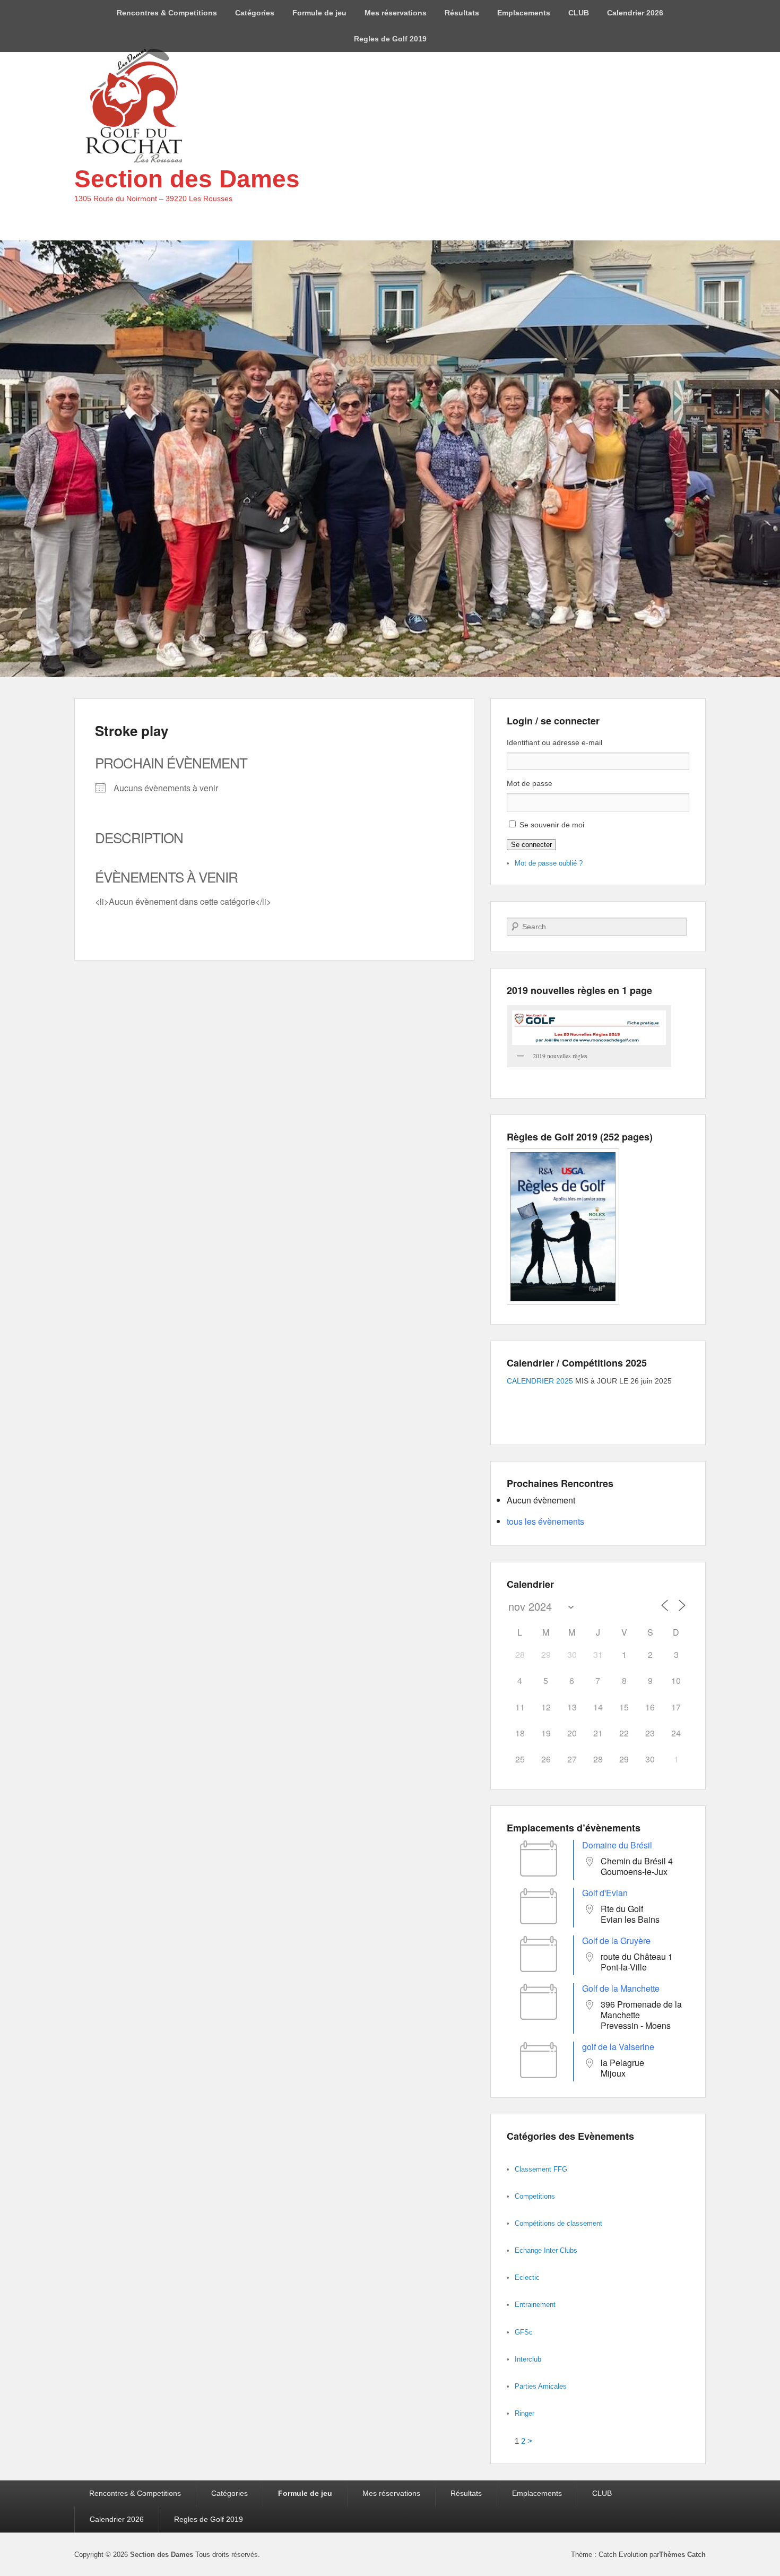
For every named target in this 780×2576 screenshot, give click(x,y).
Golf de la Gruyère (616, 1940)
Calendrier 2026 (635, 13)
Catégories (255, 13)
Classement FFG (541, 2169)
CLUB (579, 13)
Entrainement (535, 2305)
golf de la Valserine (618, 2047)
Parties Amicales (541, 2386)
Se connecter (531, 845)
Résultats (462, 13)
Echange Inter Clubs (546, 2250)
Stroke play (132, 731)
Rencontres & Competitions (167, 13)
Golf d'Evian (605, 1893)
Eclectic (527, 2277)
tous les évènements (545, 1521)
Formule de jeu (319, 13)
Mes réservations (396, 13)
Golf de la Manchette (621, 1988)
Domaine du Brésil (617, 1845)
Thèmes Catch (682, 2555)
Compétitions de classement (558, 2223)
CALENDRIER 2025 (540, 1381)
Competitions (535, 2196)
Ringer (525, 2413)
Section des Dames (187, 179)
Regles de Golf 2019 (390, 39)
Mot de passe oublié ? (549, 863)
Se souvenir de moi (552, 825)
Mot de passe (530, 783)
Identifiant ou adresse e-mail (554, 742)
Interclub (528, 2359)
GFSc (524, 2332)
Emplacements (524, 13)
